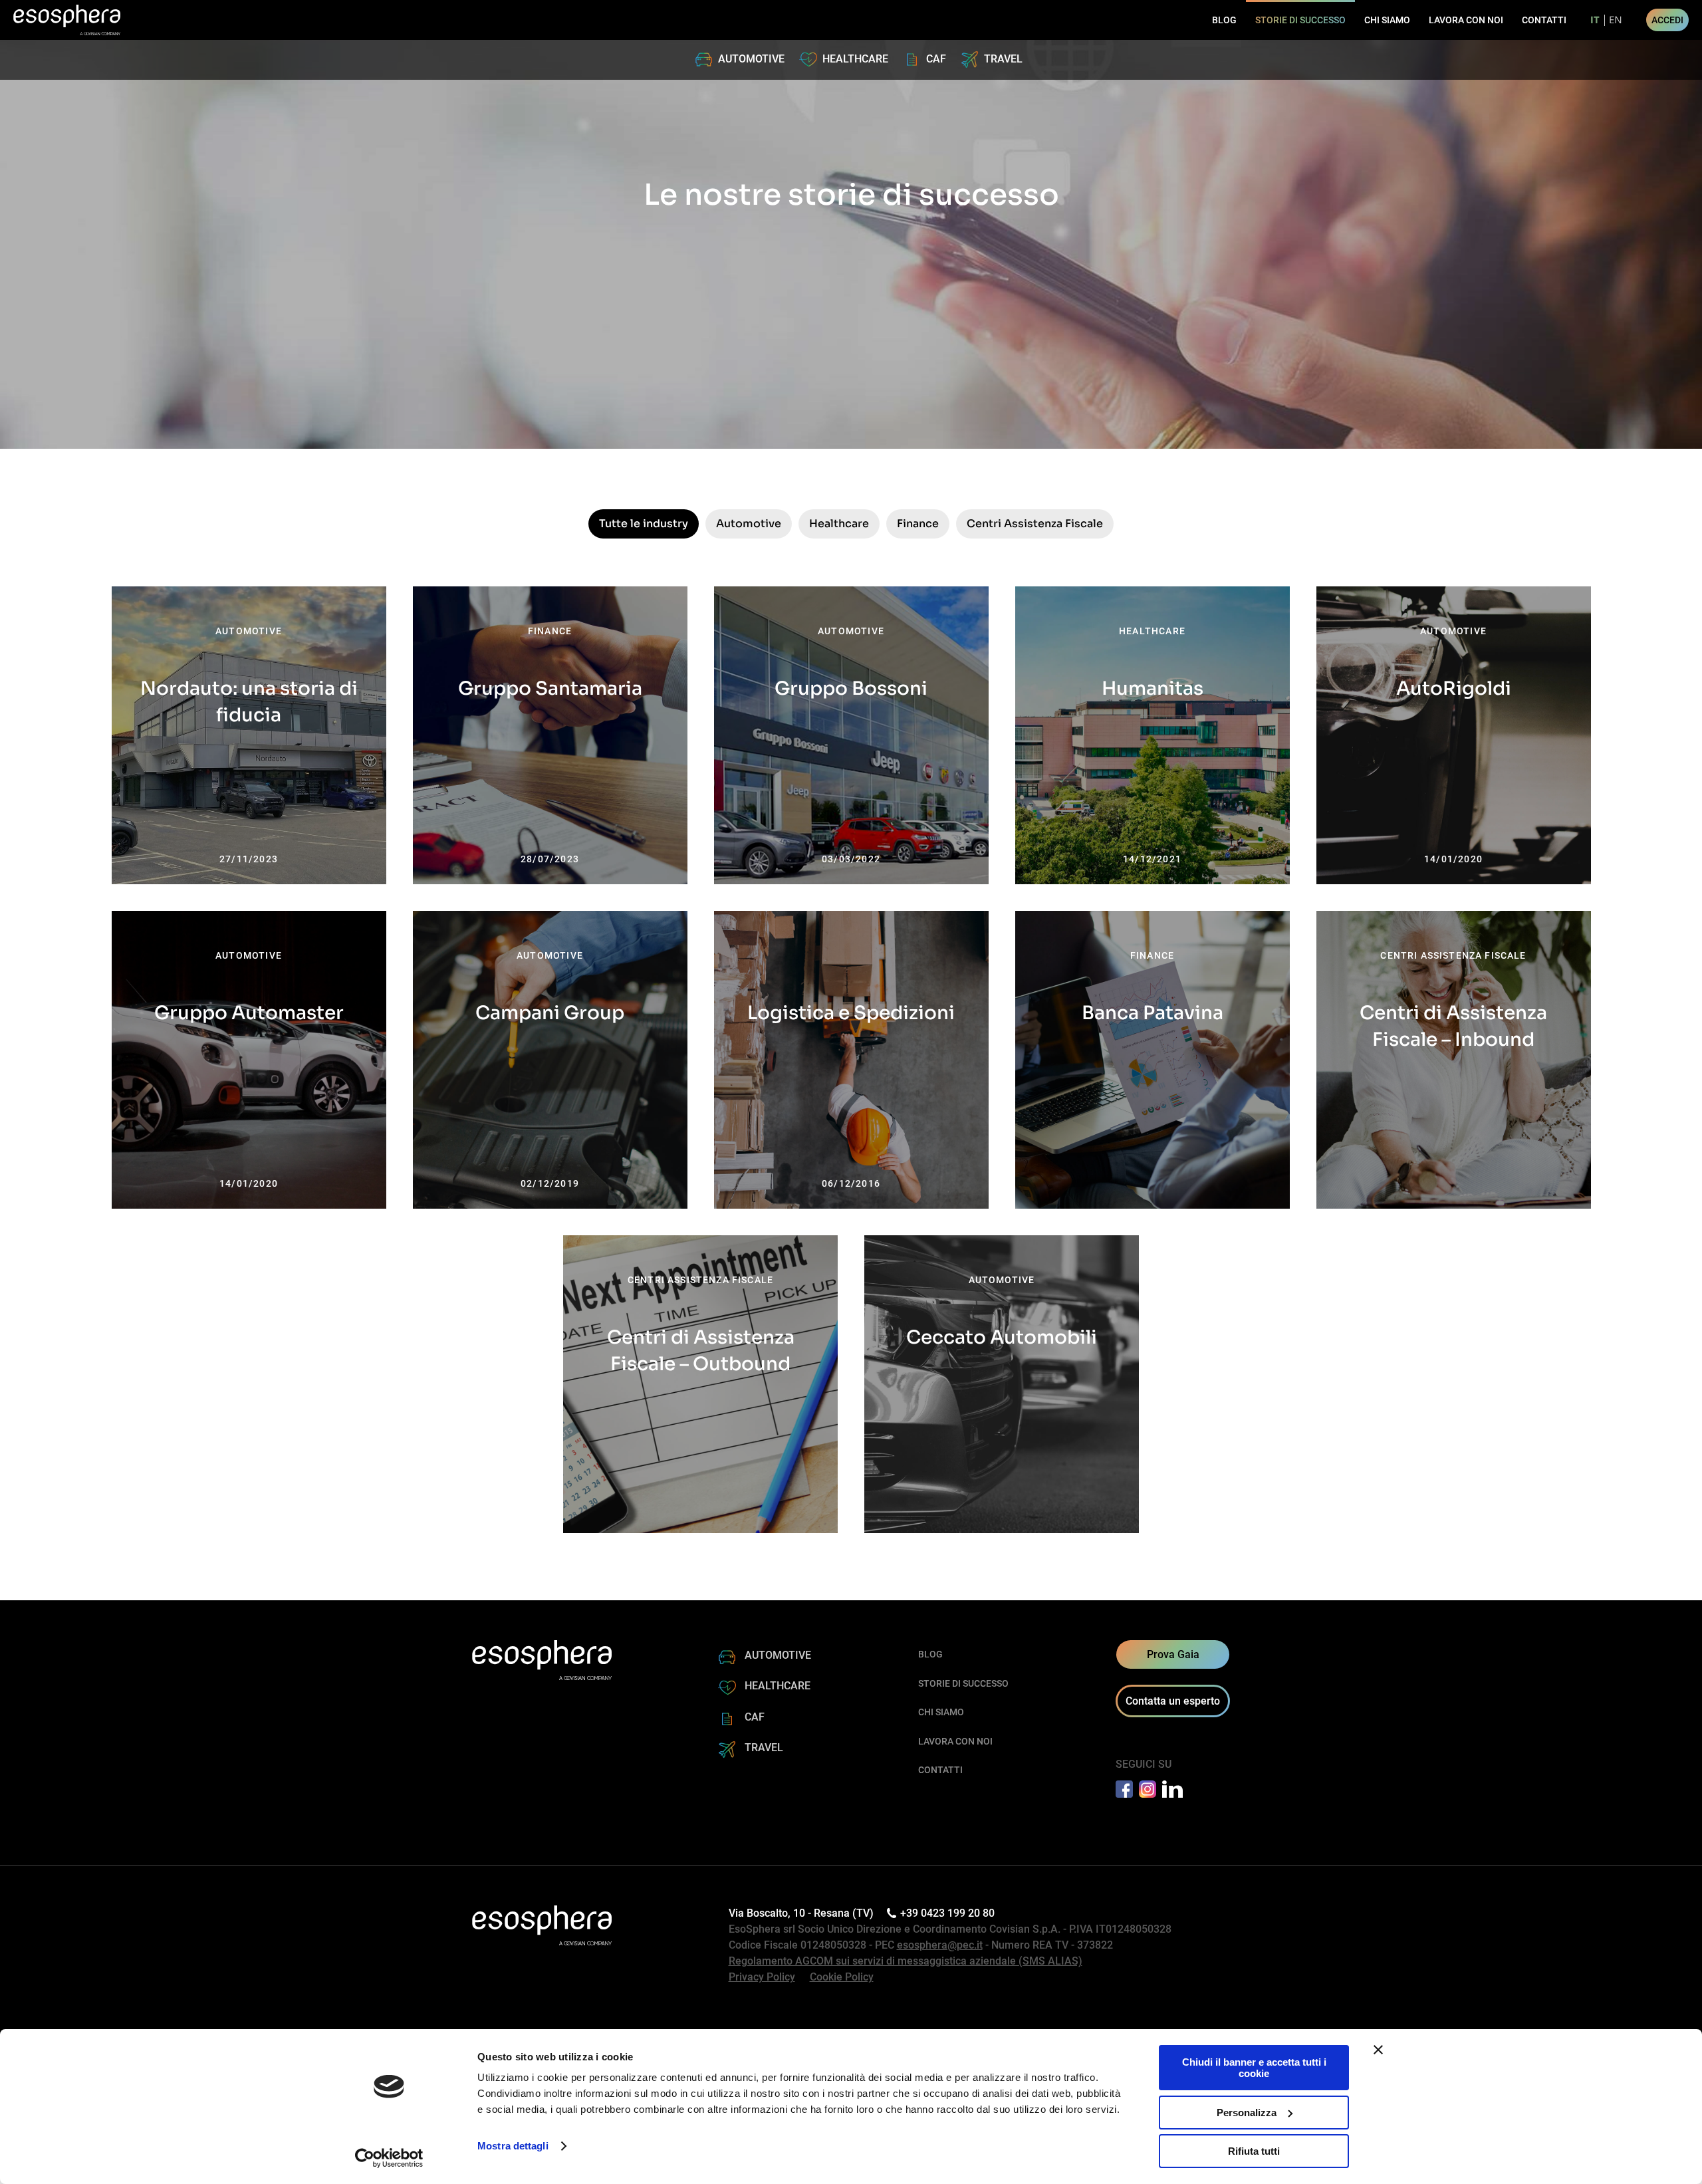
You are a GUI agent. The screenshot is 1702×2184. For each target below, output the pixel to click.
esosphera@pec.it (940, 1945)
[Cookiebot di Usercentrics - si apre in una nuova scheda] (389, 2158)
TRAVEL (1003, 59)
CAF (936, 59)
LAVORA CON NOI (1466, 20)
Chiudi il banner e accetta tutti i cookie (1254, 2068)
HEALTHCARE (855, 59)
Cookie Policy (842, 1977)
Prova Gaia (1173, 1654)
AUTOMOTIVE (751, 59)
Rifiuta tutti (1254, 2151)
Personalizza (1247, 2113)
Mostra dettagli (513, 2146)
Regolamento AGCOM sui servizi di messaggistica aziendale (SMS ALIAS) (906, 1961)
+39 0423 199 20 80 (947, 1913)
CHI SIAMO (1387, 20)
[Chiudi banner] (1378, 2050)
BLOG (1224, 20)
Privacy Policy (762, 1977)
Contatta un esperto (1173, 1701)
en (1616, 20)
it (1595, 20)
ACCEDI (1667, 20)
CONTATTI (1544, 20)
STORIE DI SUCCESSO (1300, 20)
